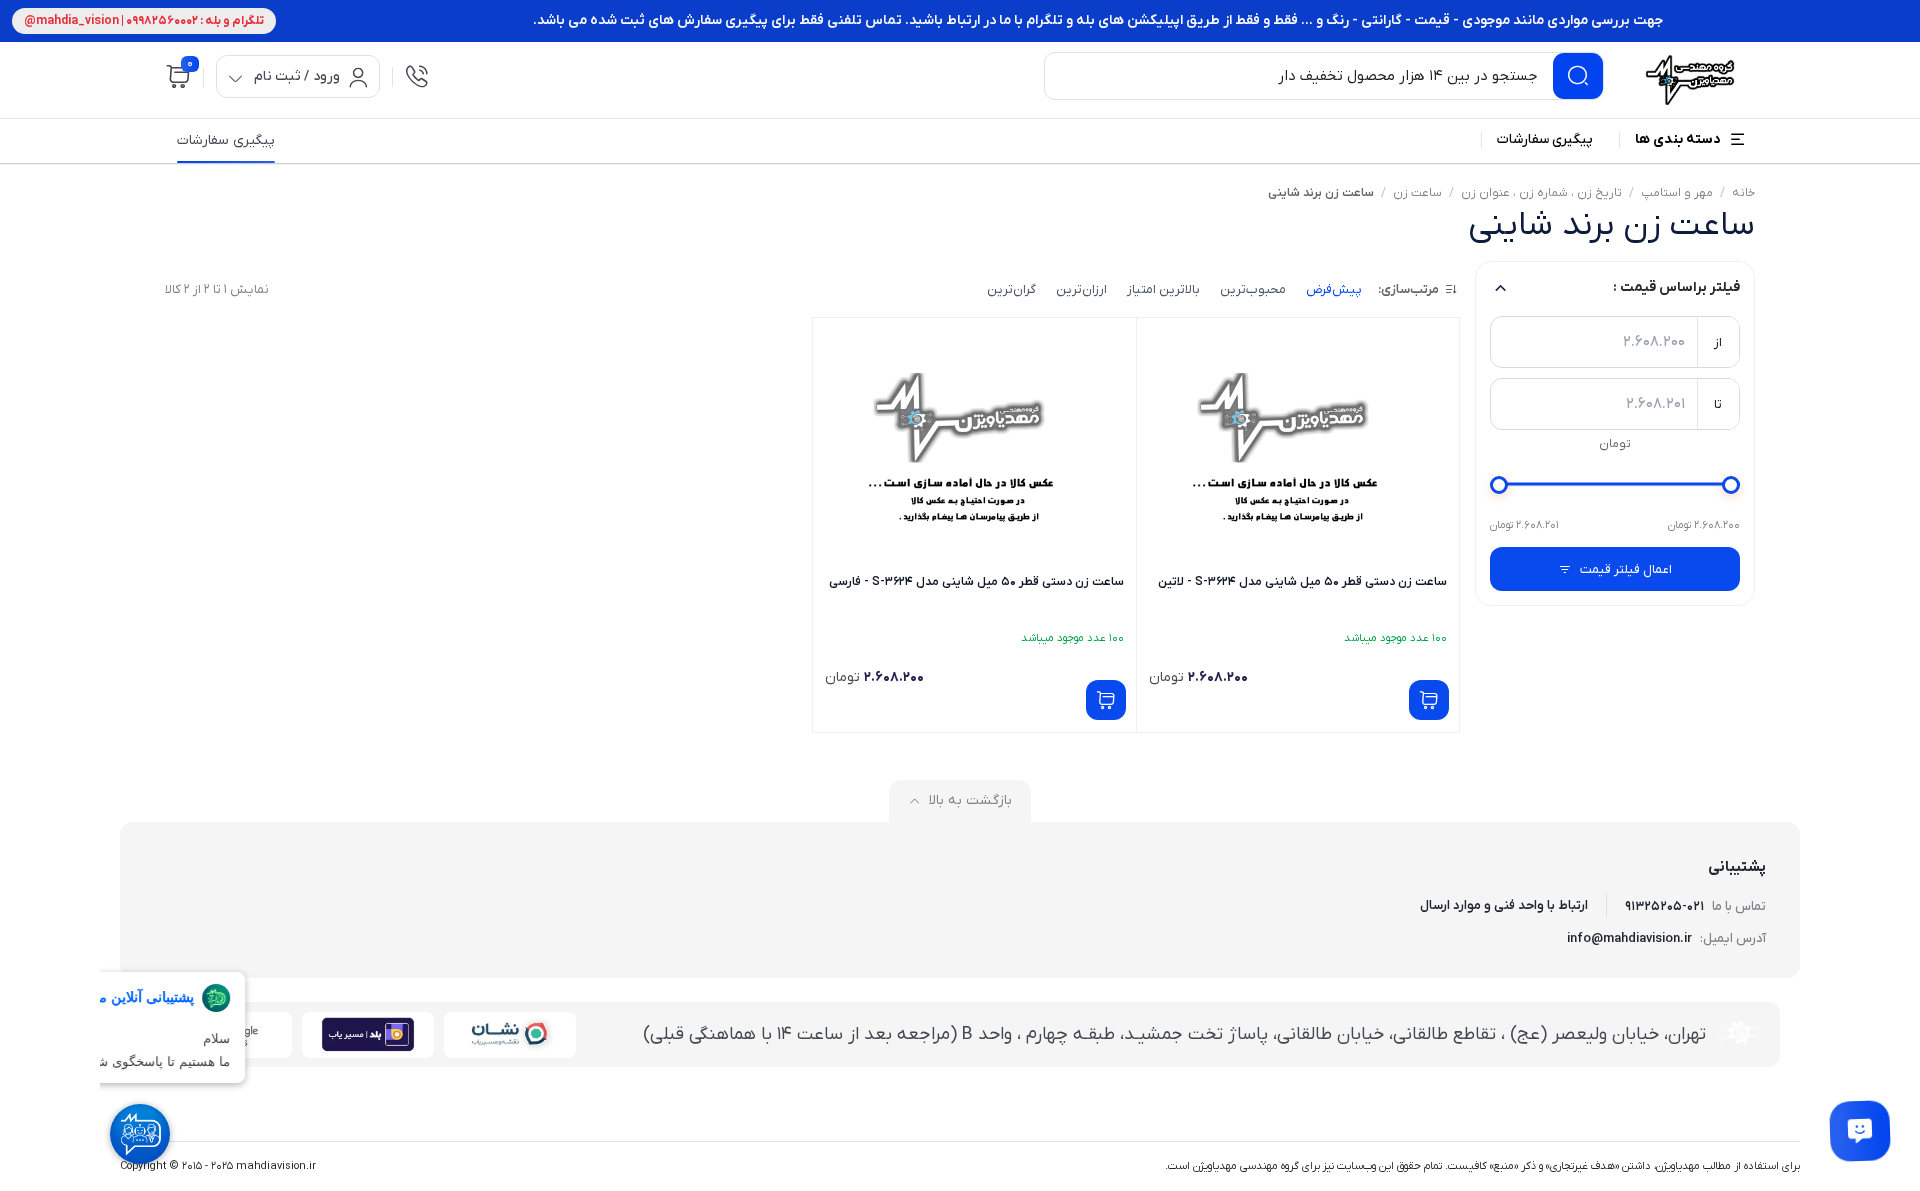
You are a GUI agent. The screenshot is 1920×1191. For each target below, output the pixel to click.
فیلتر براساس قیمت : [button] (1676, 287)
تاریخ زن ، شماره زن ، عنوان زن (1541, 193)
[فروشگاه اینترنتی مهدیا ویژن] (1687, 80)
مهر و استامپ (1677, 193)
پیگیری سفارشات (226, 141)
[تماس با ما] (1860, 1131)
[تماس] (417, 76)
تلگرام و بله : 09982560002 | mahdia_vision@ (144, 21)
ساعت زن (1417, 193)
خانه (1743, 193)
